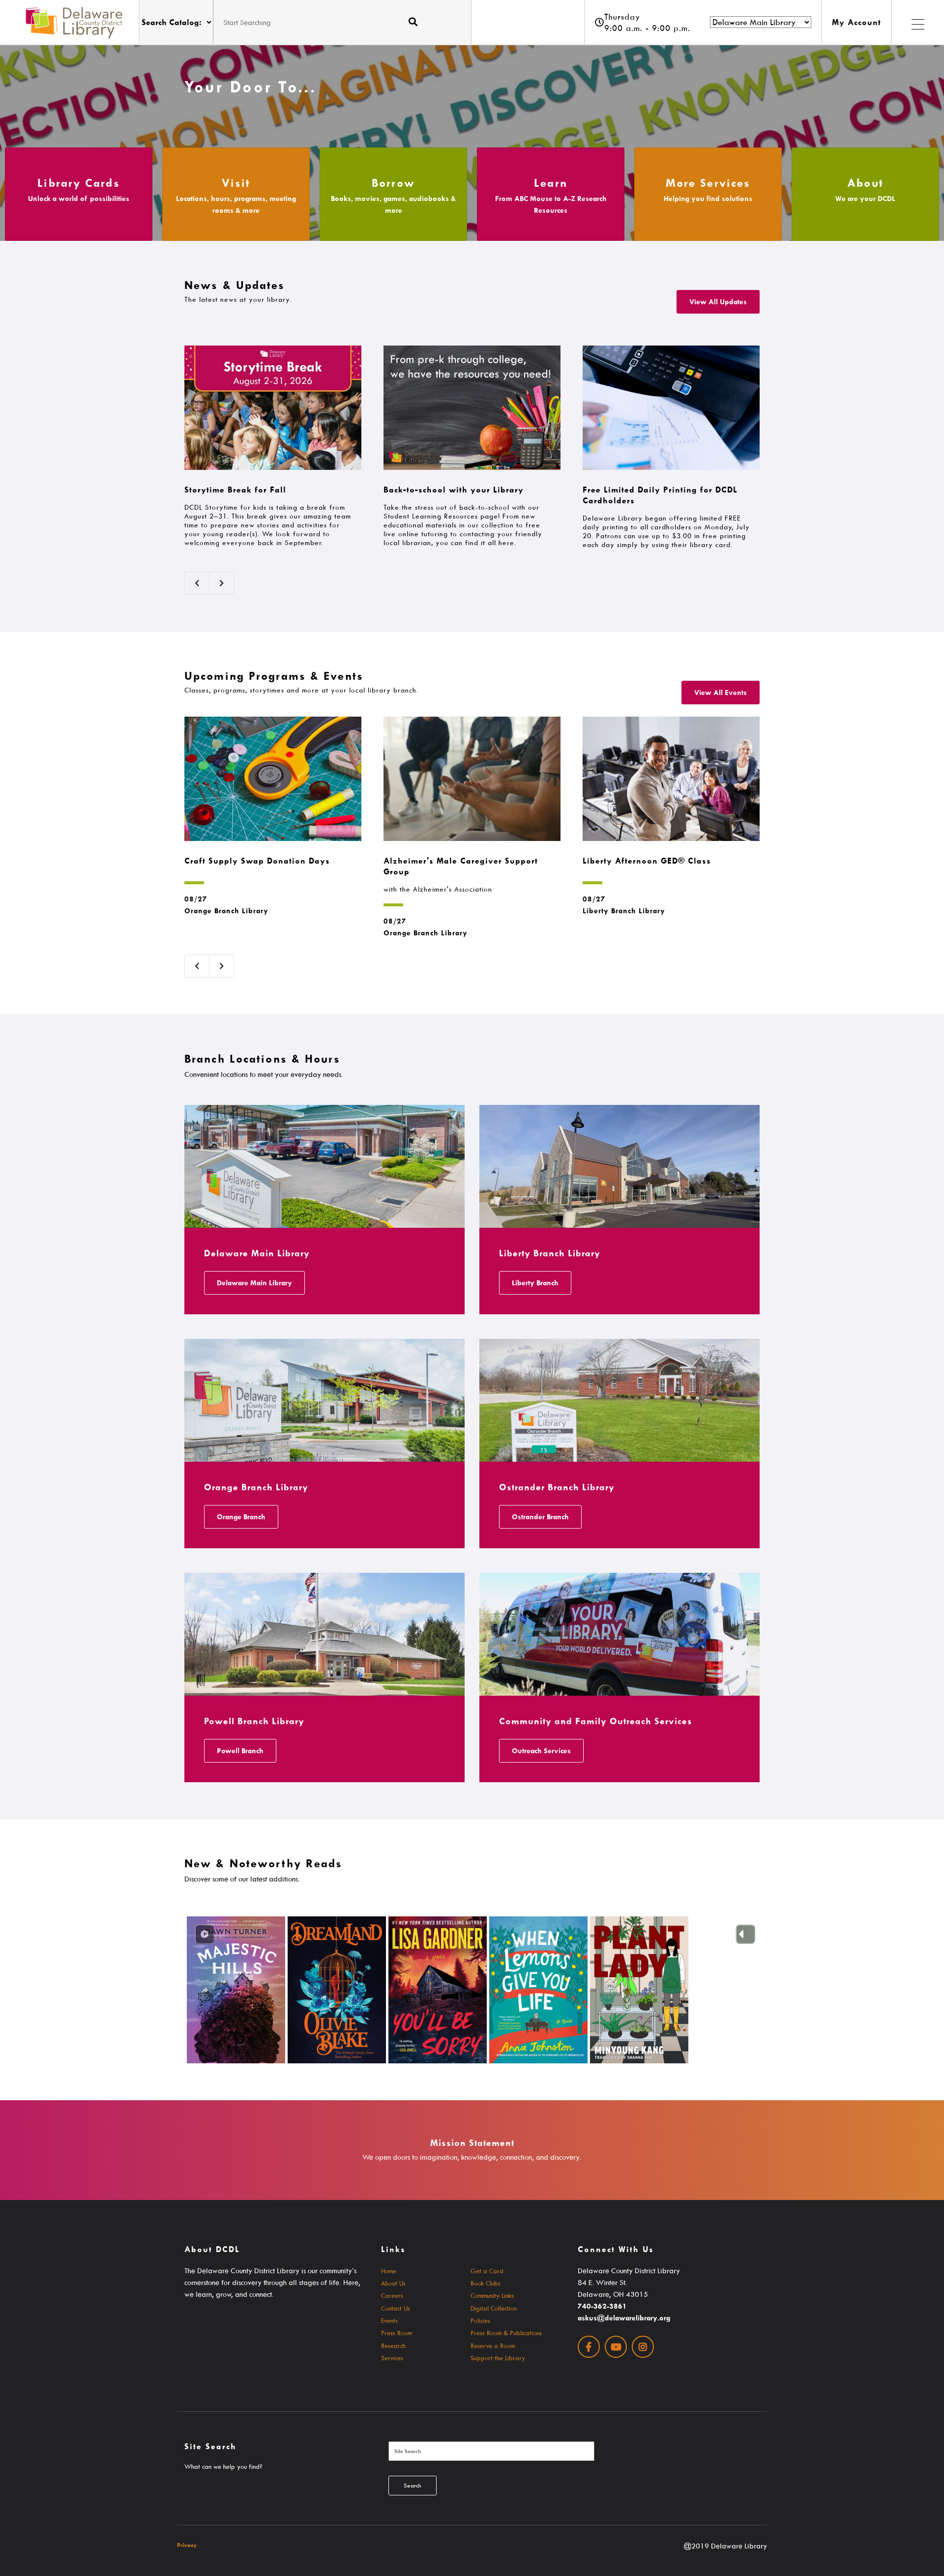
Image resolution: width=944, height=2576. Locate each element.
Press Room (397, 2333)
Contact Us (396, 2308)
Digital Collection (494, 2308)
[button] (917, 22)
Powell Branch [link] (240, 1751)
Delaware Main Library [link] (254, 1283)
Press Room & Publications (506, 2333)
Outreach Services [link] (541, 1751)
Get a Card (487, 2271)
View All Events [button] (721, 692)
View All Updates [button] (718, 302)
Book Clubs (486, 2283)
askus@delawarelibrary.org (624, 2318)
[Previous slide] (745, 1934)
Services (392, 2358)
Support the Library (498, 2358)
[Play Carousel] (205, 1934)
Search (413, 2485)
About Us (393, 2283)
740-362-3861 (602, 2306)
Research (393, 2345)
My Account (856, 22)
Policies (480, 2320)
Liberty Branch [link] (535, 1283)
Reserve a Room (493, 2345)
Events (389, 2320)
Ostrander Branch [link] (540, 1517)
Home (389, 2271)
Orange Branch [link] (241, 1517)
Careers (392, 2295)
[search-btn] (413, 22)
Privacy (187, 2545)
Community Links (492, 2295)
